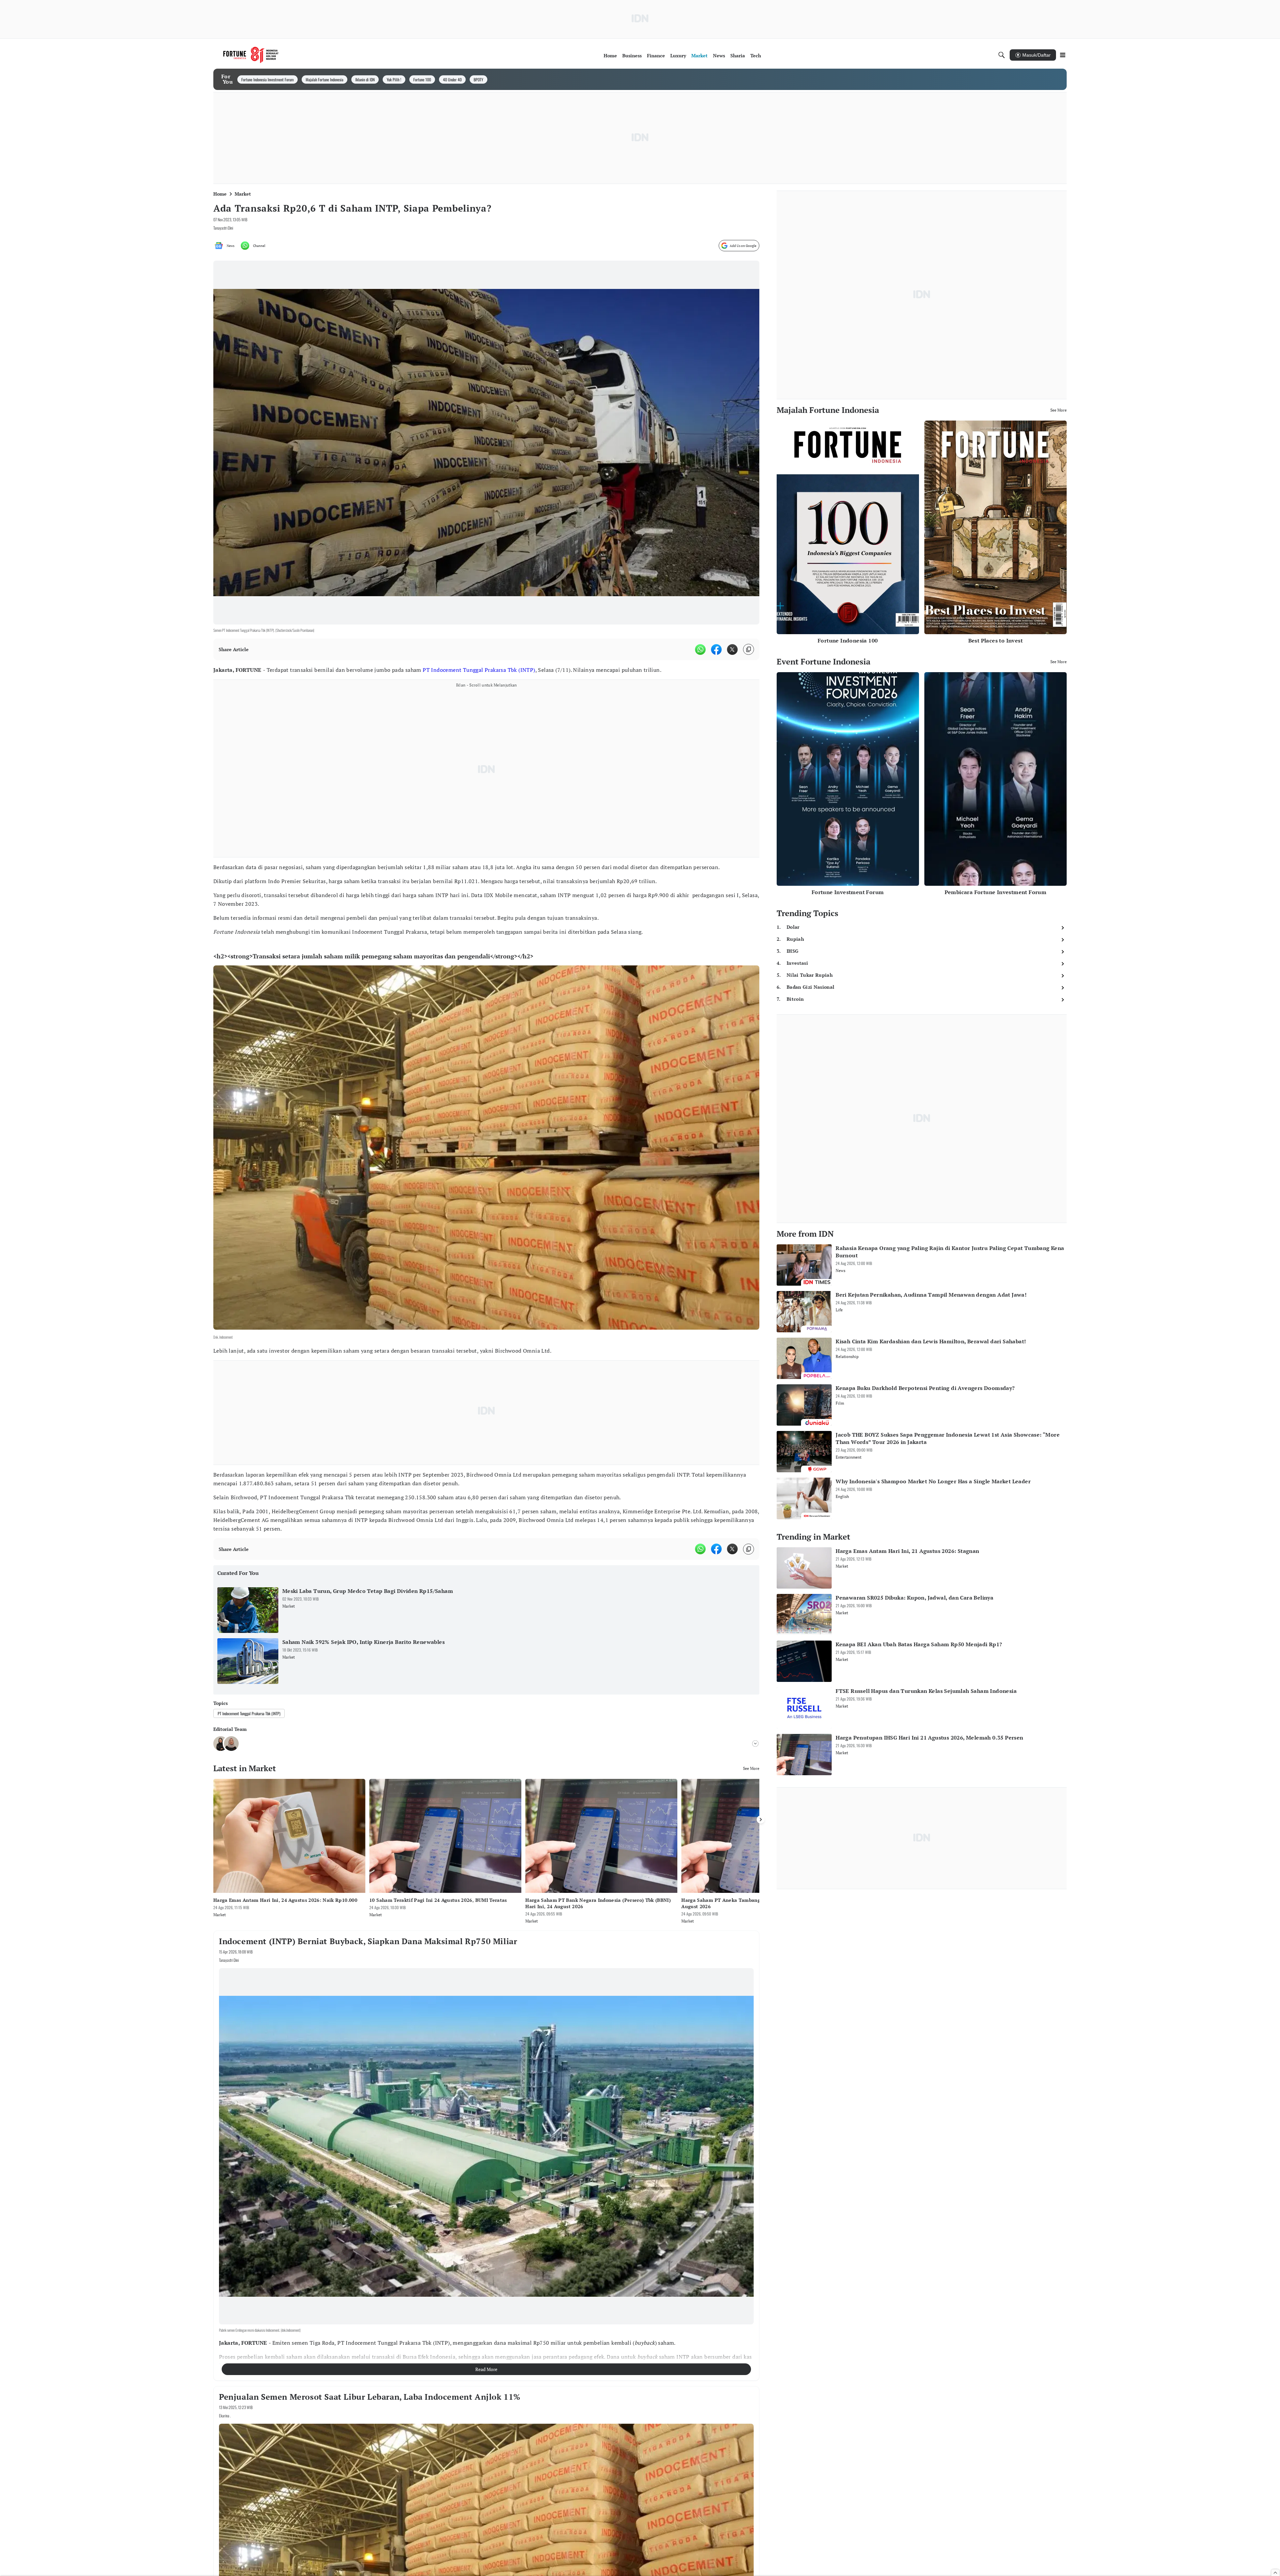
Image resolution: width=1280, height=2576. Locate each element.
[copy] (748, 649)
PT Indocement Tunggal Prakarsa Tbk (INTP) (479, 670)
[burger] (1063, 55)
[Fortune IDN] (251, 55)
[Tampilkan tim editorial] (755, 1737)
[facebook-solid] (716, 649)
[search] (1002, 55)
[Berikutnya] (761, 1813)
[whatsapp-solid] (700, 649)
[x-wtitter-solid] (732, 649)
